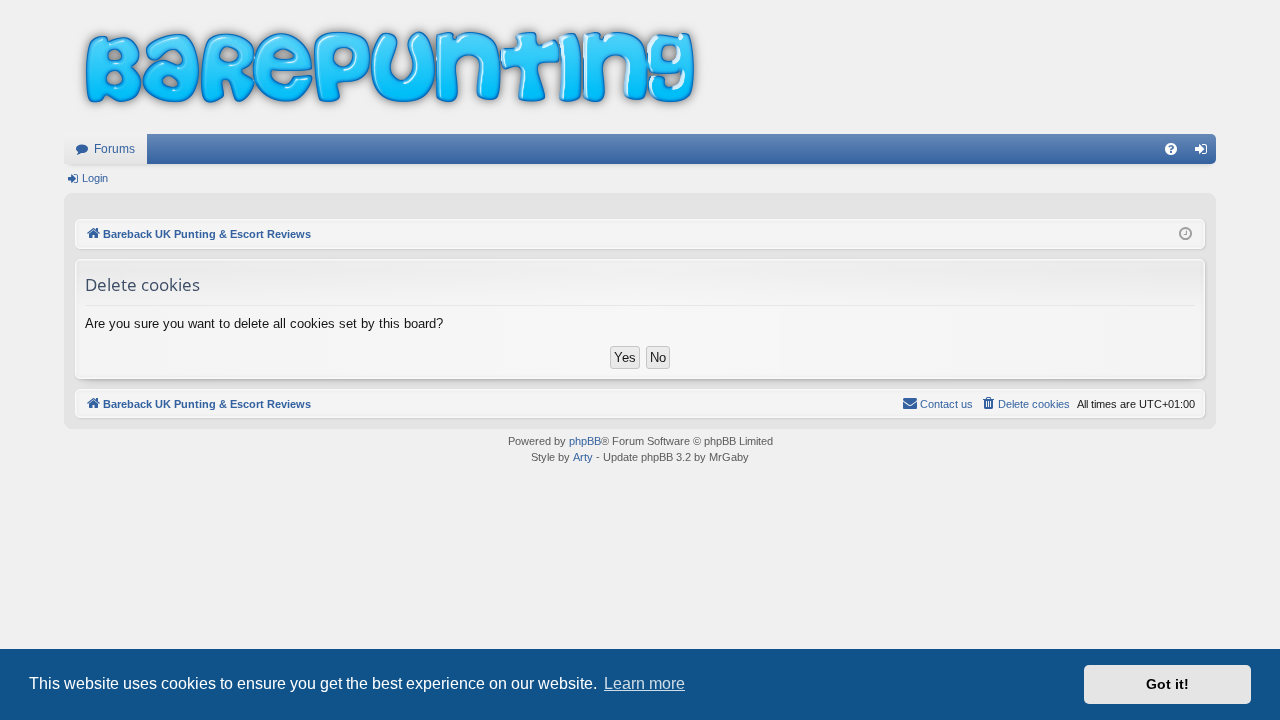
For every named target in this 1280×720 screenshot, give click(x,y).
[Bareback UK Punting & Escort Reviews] (390, 67)
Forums (114, 149)
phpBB (585, 441)
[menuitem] (1171, 149)
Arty (583, 457)
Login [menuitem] (1205, 153)
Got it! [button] (1167, 684)
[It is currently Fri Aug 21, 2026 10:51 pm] (1185, 234)
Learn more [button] (644, 683)
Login (95, 178)
